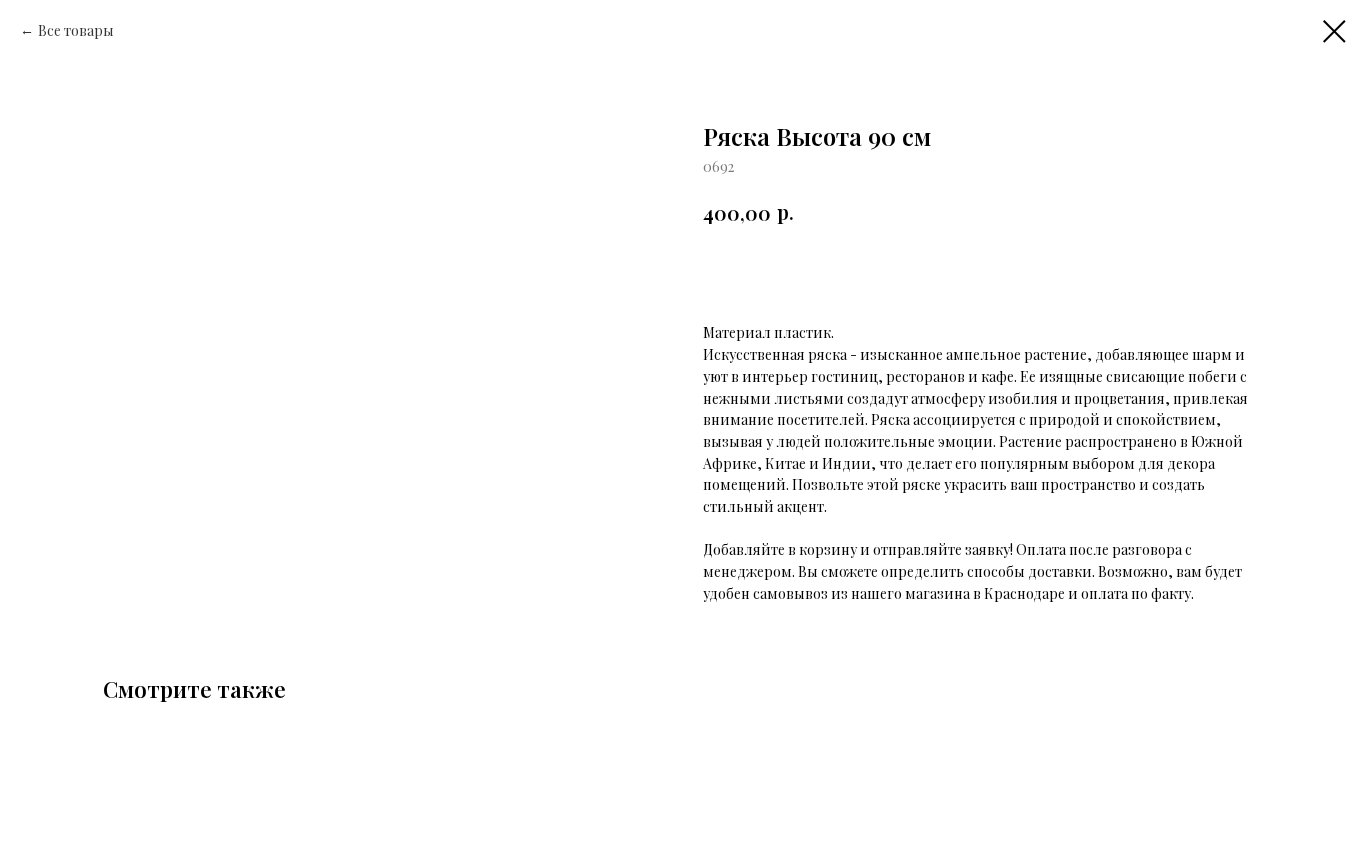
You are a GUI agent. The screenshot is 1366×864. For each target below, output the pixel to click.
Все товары (76, 30)
